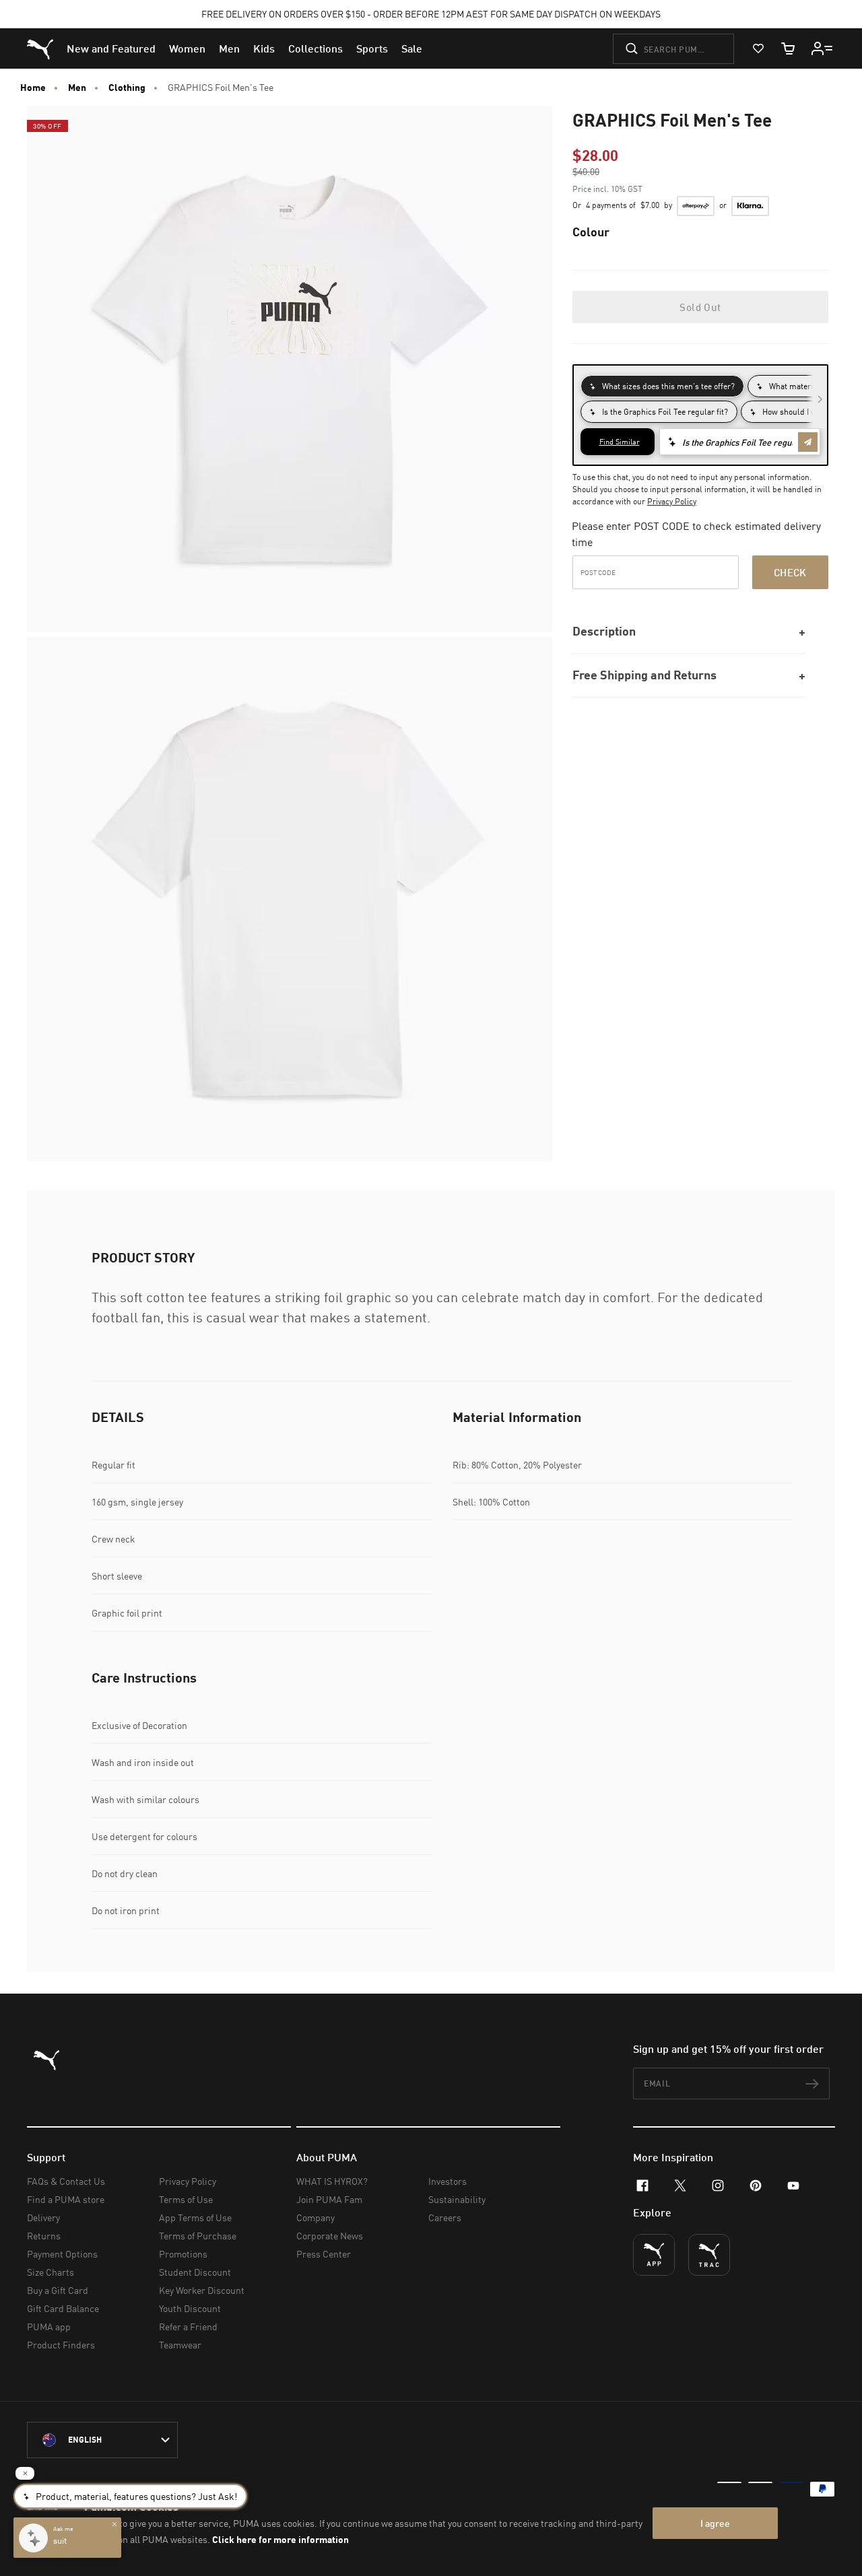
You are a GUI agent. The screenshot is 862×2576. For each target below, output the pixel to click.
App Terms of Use (195, 2217)
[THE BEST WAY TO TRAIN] (709, 2255)
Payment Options (62, 2254)
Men (77, 88)
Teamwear (180, 2345)
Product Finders (61, 2345)
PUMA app (49, 2327)
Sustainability (457, 2199)
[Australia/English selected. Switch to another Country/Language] (102, 2440)
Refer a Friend (188, 2327)
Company (316, 2217)
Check (790, 572)
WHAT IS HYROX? (332, 2181)
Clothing (127, 88)
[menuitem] (111, 48)
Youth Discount (190, 2308)
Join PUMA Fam (329, 2199)
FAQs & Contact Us (66, 2181)
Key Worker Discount (202, 2290)
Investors (447, 2181)
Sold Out (700, 307)
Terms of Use (186, 2199)
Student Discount (195, 2272)
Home (33, 88)
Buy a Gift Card (58, 2290)
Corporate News (330, 2236)
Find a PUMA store (66, 2199)
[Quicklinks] (822, 48)
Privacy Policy (672, 501)
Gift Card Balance (63, 2308)
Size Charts (51, 2272)
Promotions (183, 2254)
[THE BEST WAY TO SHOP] (654, 2255)
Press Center (324, 2254)
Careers (445, 2217)
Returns (44, 2236)
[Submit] (632, 48)
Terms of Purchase (198, 2236)
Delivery (43, 2217)
